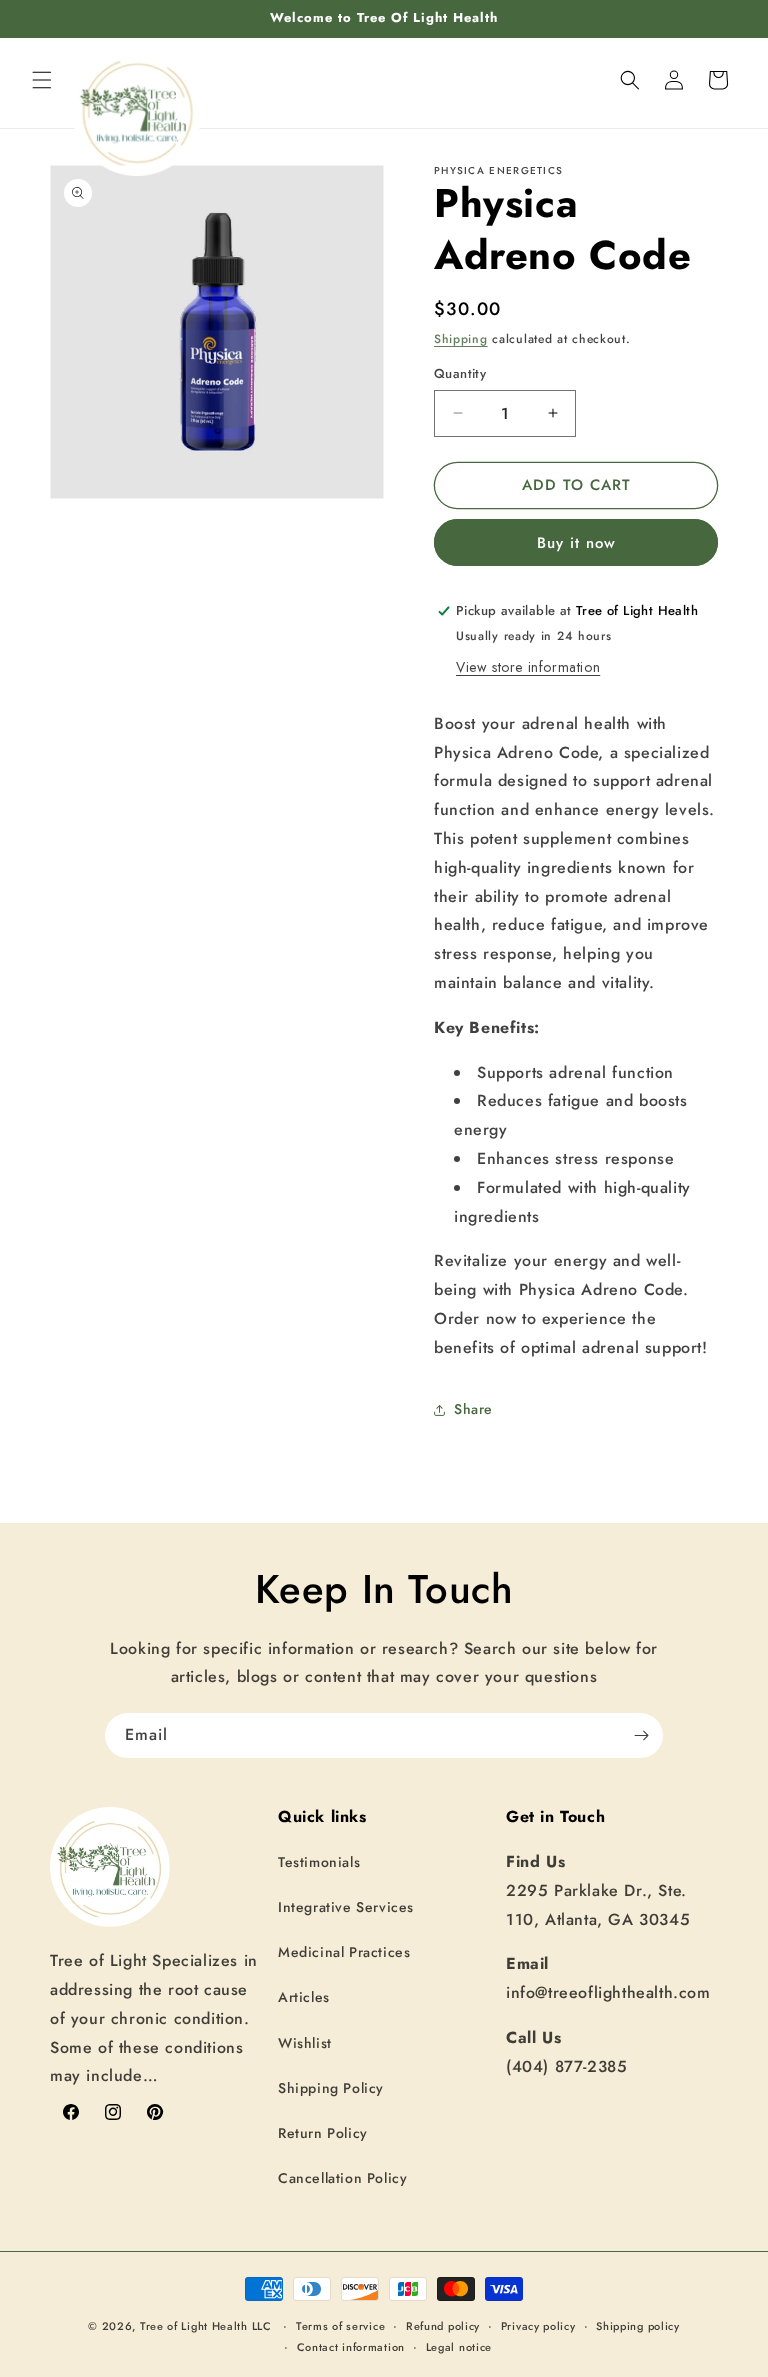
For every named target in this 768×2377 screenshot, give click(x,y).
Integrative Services (346, 1907)
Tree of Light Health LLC (208, 2326)
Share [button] (473, 1409)
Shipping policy (638, 2326)
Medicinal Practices (344, 1952)
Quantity (460, 373)
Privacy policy (538, 2326)
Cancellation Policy (342, 2178)
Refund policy (443, 2326)
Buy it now (576, 543)
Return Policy (323, 2133)
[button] (42, 80)
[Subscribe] (641, 1735)
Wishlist (305, 2043)
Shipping (461, 339)
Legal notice (459, 2347)
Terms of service (340, 2326)
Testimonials (319, 1862)
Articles (304, 1997)
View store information (528, 667)
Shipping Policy (331, 2088)
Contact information (351, 2347)
